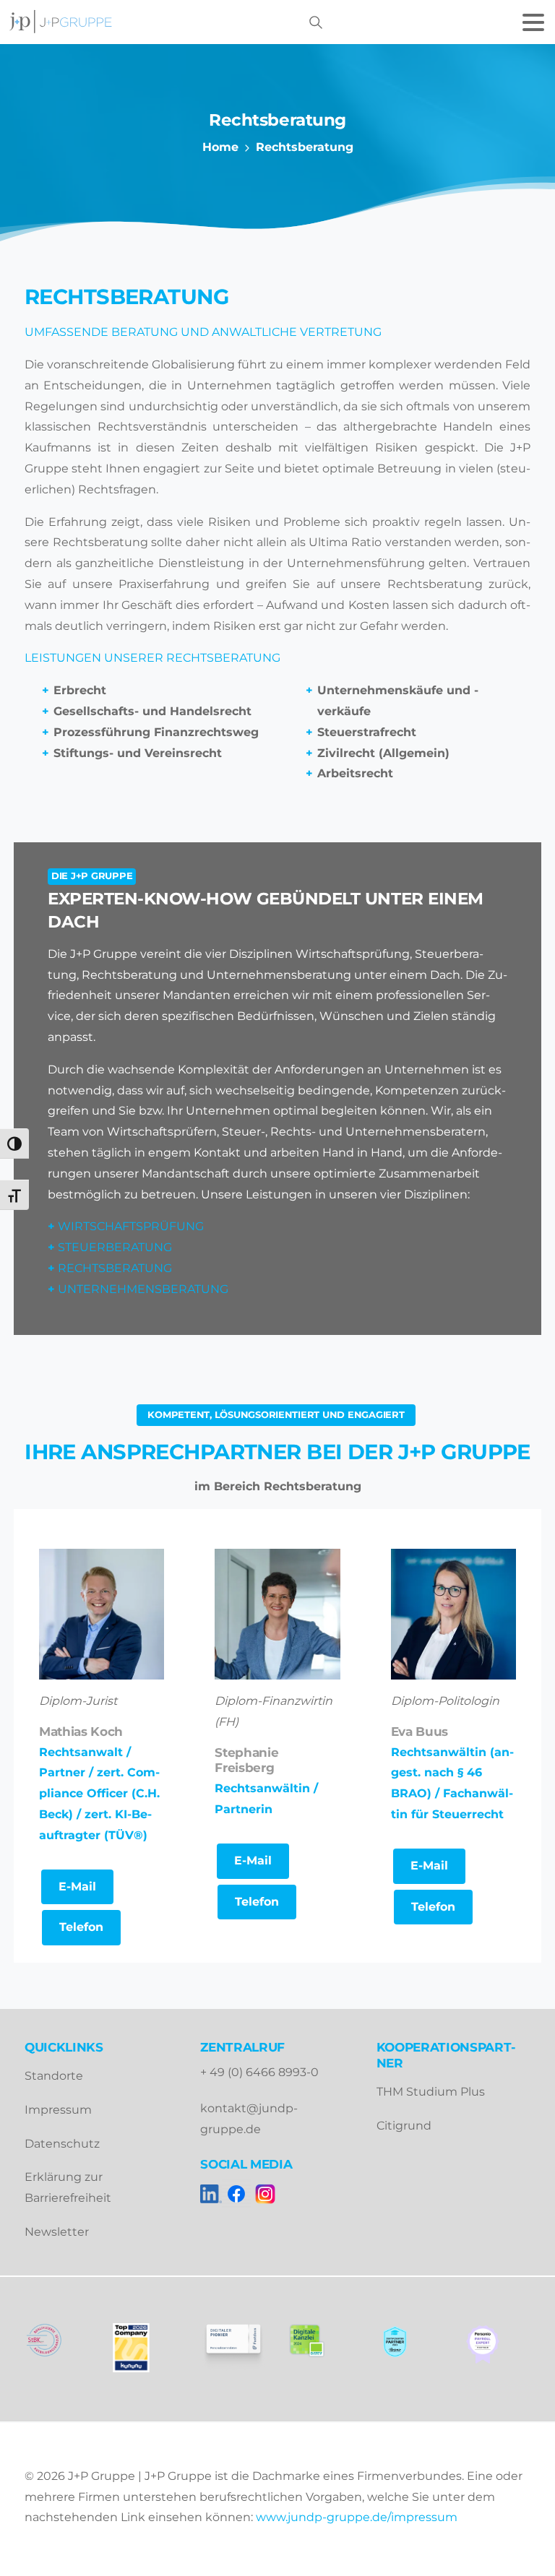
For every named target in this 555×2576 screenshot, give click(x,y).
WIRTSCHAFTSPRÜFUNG (131, 1226)
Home (220, 147)
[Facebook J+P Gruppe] (236, 2194)
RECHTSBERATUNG (115, 1268)
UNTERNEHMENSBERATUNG (143, 1289)
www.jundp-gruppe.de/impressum (357, 2517)
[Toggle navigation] (533, 22)
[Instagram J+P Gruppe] (265, 2194)
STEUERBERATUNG (115, 1247)
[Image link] (401, 2342)
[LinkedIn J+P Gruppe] (211, 2194)
